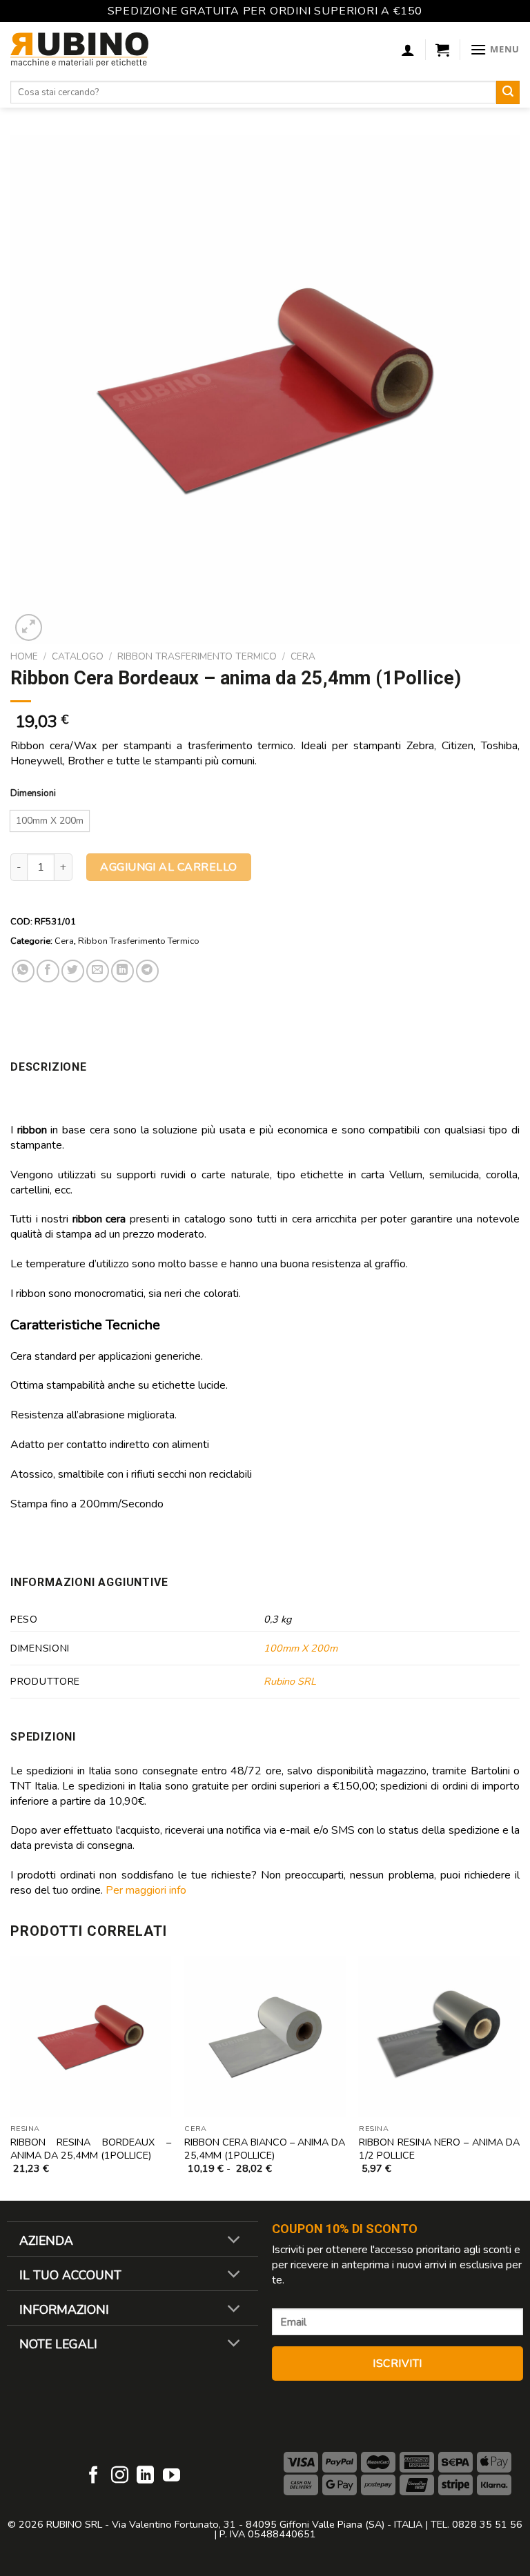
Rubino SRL (290, 1681)
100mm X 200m (301, 1648)
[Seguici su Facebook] (94, 2476)
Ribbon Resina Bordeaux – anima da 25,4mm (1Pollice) (91, 2149)
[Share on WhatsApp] (23, 971)
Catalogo (78, 656)
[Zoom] (29, 627)
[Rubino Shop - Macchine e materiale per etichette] (79, 50)
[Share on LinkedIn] (122, 971)
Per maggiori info (146, 1890)
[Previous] (11, 2078)
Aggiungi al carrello (169, 867)
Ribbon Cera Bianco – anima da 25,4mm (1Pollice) (265, 2149)
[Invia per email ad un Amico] (98, 971)
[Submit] (508, 92)
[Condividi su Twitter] (73, 971)
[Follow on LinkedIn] (145, 2476)
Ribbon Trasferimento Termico (197, 656)
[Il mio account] (408, 50)
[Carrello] (442, 50)
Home (24, 656)
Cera (303, 656)
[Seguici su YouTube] (171, 2476)
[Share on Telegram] (147, 971)
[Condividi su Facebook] (48, 971)
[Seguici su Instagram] (120, 2476)
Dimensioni (33, 794)
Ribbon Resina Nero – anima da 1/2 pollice (439, 2149)
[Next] (519, 2078)
